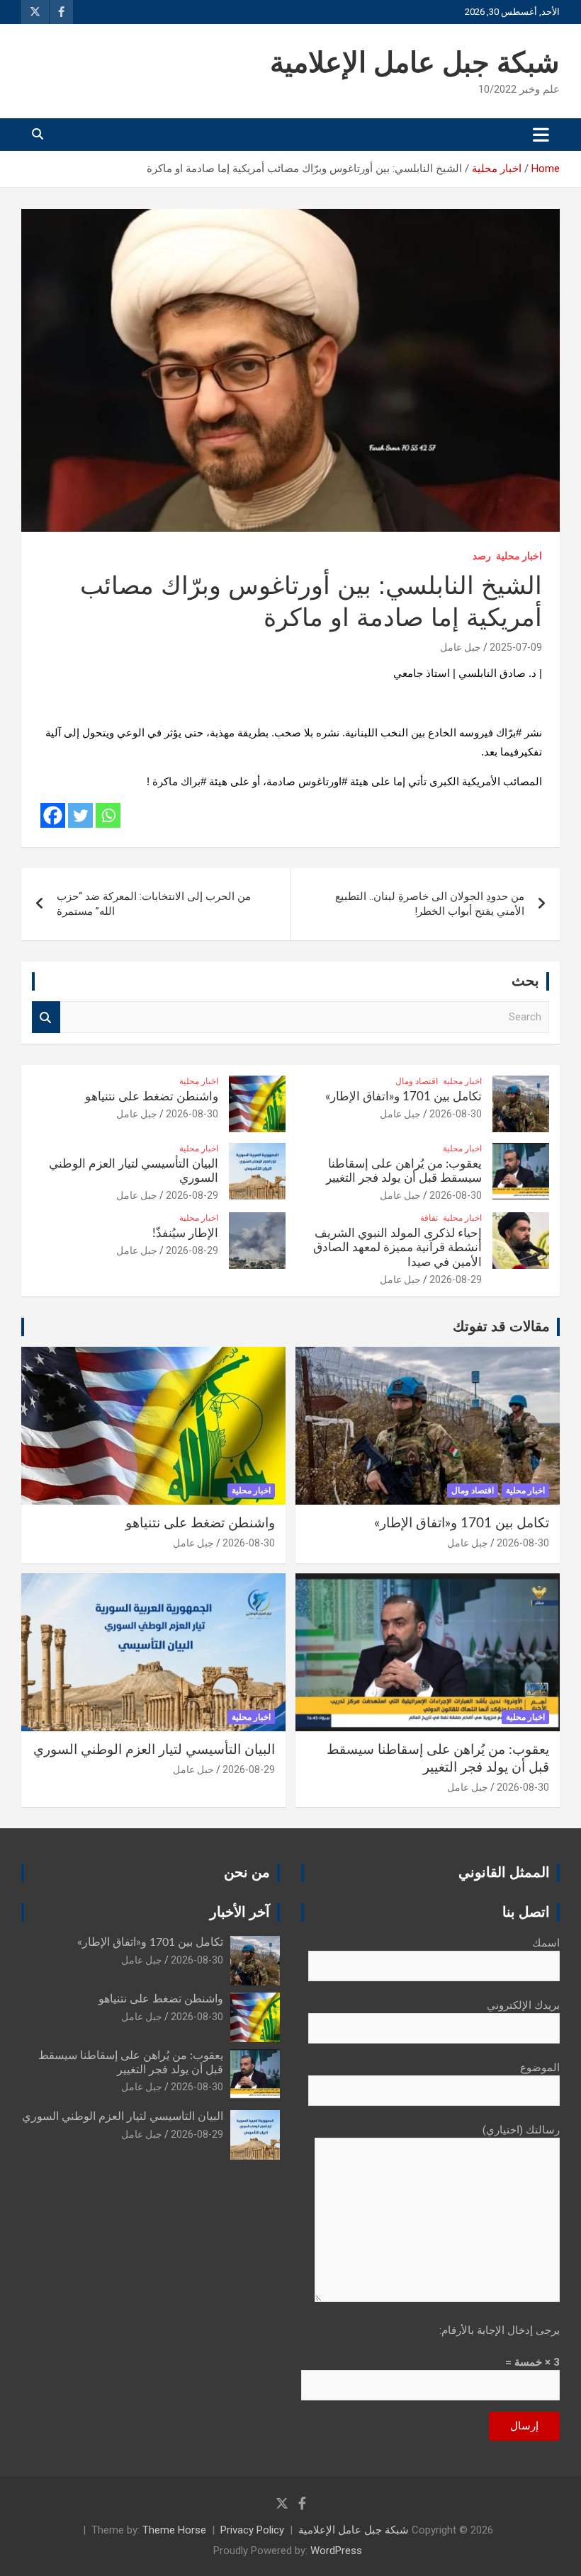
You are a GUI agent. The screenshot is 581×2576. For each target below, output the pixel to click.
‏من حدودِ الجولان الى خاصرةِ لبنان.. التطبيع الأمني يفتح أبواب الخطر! (430, 904)
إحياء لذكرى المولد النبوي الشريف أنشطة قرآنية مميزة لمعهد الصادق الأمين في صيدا (397, 1248)
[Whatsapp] (108, 815)
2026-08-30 (456, 1114)
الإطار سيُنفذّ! (185, 1233)
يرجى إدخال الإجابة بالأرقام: (500, 2330)
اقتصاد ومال (417, 1081)
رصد (482, 556)
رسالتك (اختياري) (521, 2130)
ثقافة (429, 1218)
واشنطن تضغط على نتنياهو (152, 1096)
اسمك (546, 1943)
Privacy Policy (252, 2530)
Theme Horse (174, 2530)
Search (46, 1017)
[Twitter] (80, 815)
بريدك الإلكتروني (523, 2005)
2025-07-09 (516, 647)
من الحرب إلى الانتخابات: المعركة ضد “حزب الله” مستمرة (154, 904)
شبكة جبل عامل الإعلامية (415, 64)
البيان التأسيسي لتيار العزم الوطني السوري (154, 1750)
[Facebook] (53, 815)
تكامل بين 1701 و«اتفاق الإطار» (404, 1096)
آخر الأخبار (240, 1913)
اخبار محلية (519, 556)
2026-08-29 (192, 1195)
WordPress (336, 2551)
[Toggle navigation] (541, 135)
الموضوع (540, 2068)
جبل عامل (461, 647)
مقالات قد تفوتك (501, 1327)
